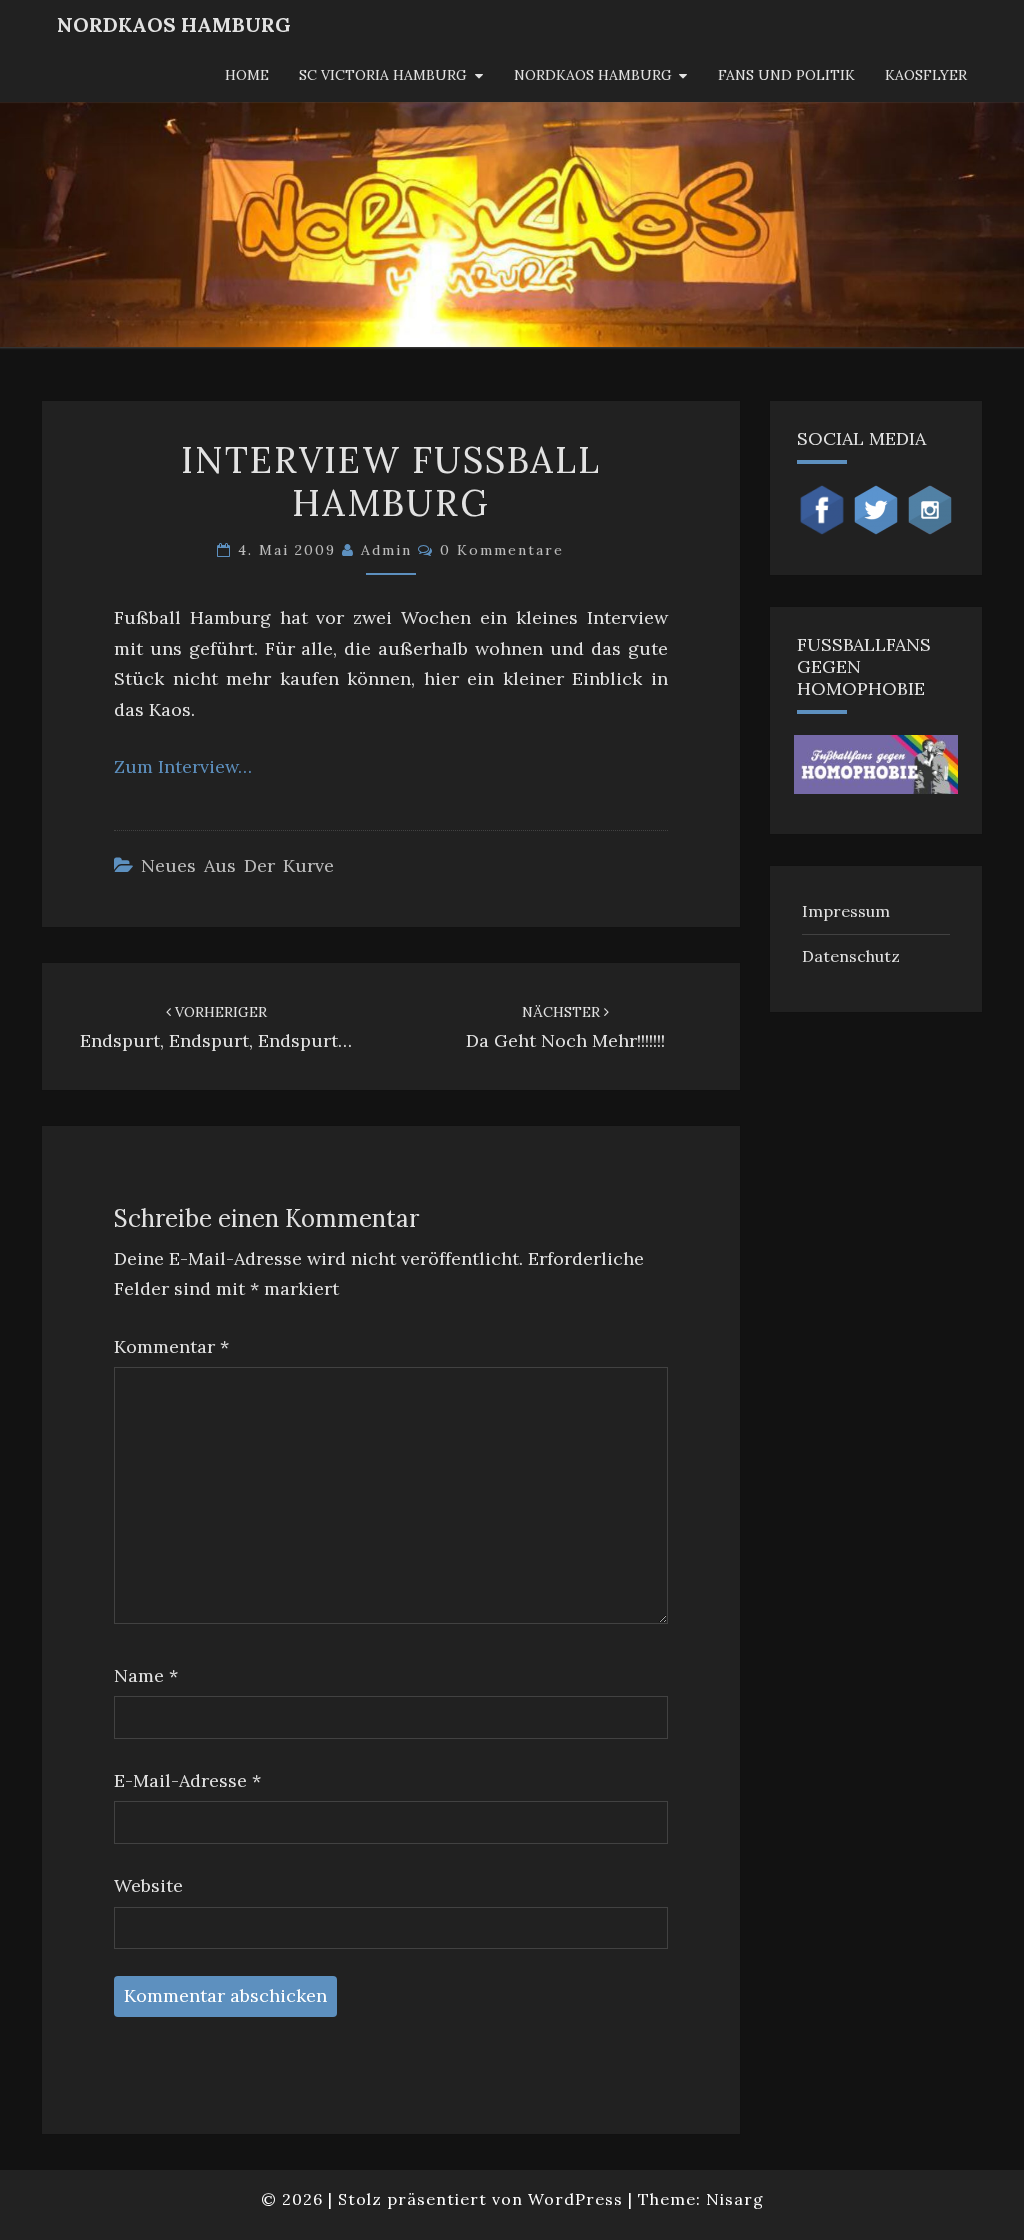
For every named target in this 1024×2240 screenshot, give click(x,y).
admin (386, 550)
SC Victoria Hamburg (383, 75)
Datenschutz (851, 956)
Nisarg (735, 2199)
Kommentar (171, 1346)
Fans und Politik (786, 75)
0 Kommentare (502, 550)
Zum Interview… (183, 766)
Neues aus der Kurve (237, 865)
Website (148, 1885)
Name (146, 1675)
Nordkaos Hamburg (593, 75)
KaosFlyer (926, 75)
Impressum (846, 911)
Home (247, 75)
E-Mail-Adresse (187, 1780)
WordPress (575, 2199)
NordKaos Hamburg (174, 24)
